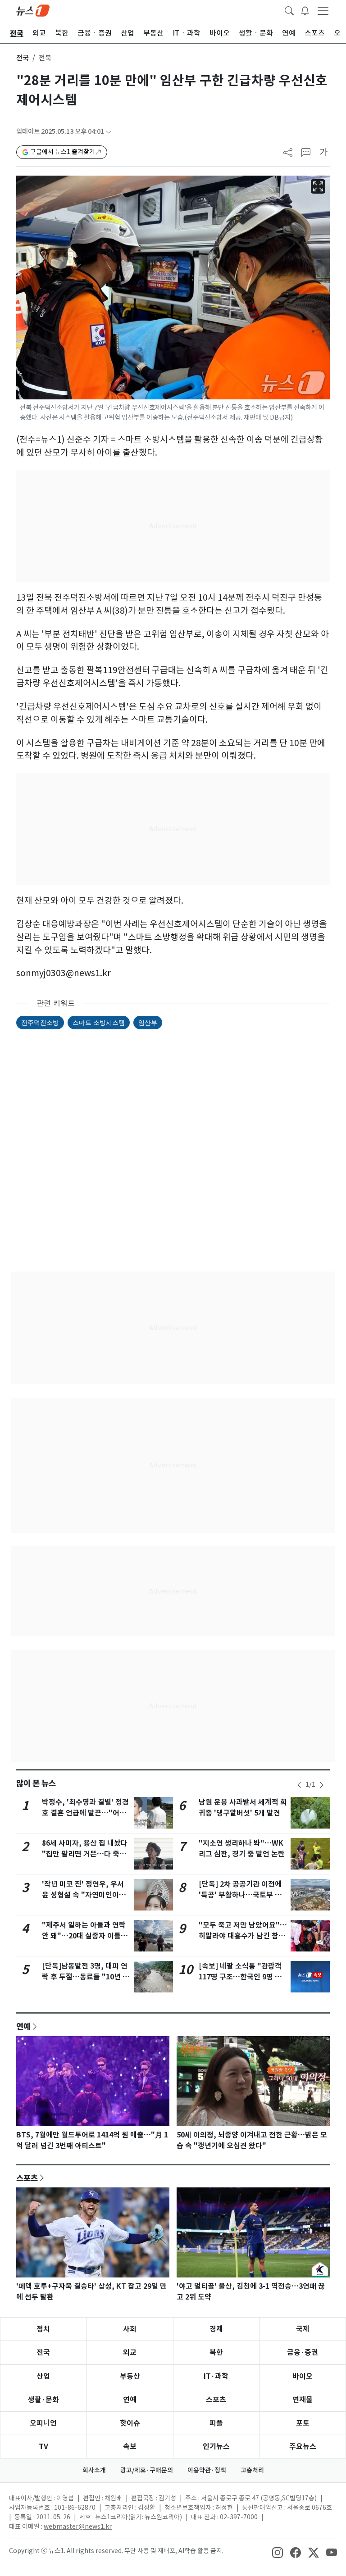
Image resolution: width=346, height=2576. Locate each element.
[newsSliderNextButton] (322, 1785)
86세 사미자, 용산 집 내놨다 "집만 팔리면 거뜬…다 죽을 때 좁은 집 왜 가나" (85, 1854)
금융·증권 (303, 2352)
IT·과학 (216, 2376)
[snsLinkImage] (278, 2552)
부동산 (130, 2376)
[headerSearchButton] (289, 10)
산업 (43, 2376)
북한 (216, 2352)
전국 (23, 58)
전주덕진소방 (40, 1022)
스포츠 (27, 2178)
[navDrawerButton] (323, 10)
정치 (43, 2329)
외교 (130, 2352)
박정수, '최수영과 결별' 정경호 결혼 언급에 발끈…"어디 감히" (85, 1813)
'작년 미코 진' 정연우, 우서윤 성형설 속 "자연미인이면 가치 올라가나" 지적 (84, 1895)
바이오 (303, 2376)
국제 (303, 2329)
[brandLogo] (33, 10)
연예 (23, 2026)
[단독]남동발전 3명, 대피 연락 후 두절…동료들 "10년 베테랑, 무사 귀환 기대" (86, 1977)
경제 (216, 2329)
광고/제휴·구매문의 (147, 2470)
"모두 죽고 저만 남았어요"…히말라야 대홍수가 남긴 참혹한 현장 (243, 1936)
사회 (130, 2329)
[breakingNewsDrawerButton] (305, 10)
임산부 (148, 1022)
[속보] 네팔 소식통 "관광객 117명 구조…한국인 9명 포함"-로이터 (240, 1977)
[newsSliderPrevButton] (299, 1785)
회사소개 (94, 2470)
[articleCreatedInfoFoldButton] (109, 132)
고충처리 (252, 2470)
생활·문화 (43, 2400)
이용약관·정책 (207, 2470)
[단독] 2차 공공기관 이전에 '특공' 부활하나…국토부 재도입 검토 (240, 1895)
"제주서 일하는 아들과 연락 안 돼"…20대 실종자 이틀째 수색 (85, 1936)
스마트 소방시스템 (99, 1022)
